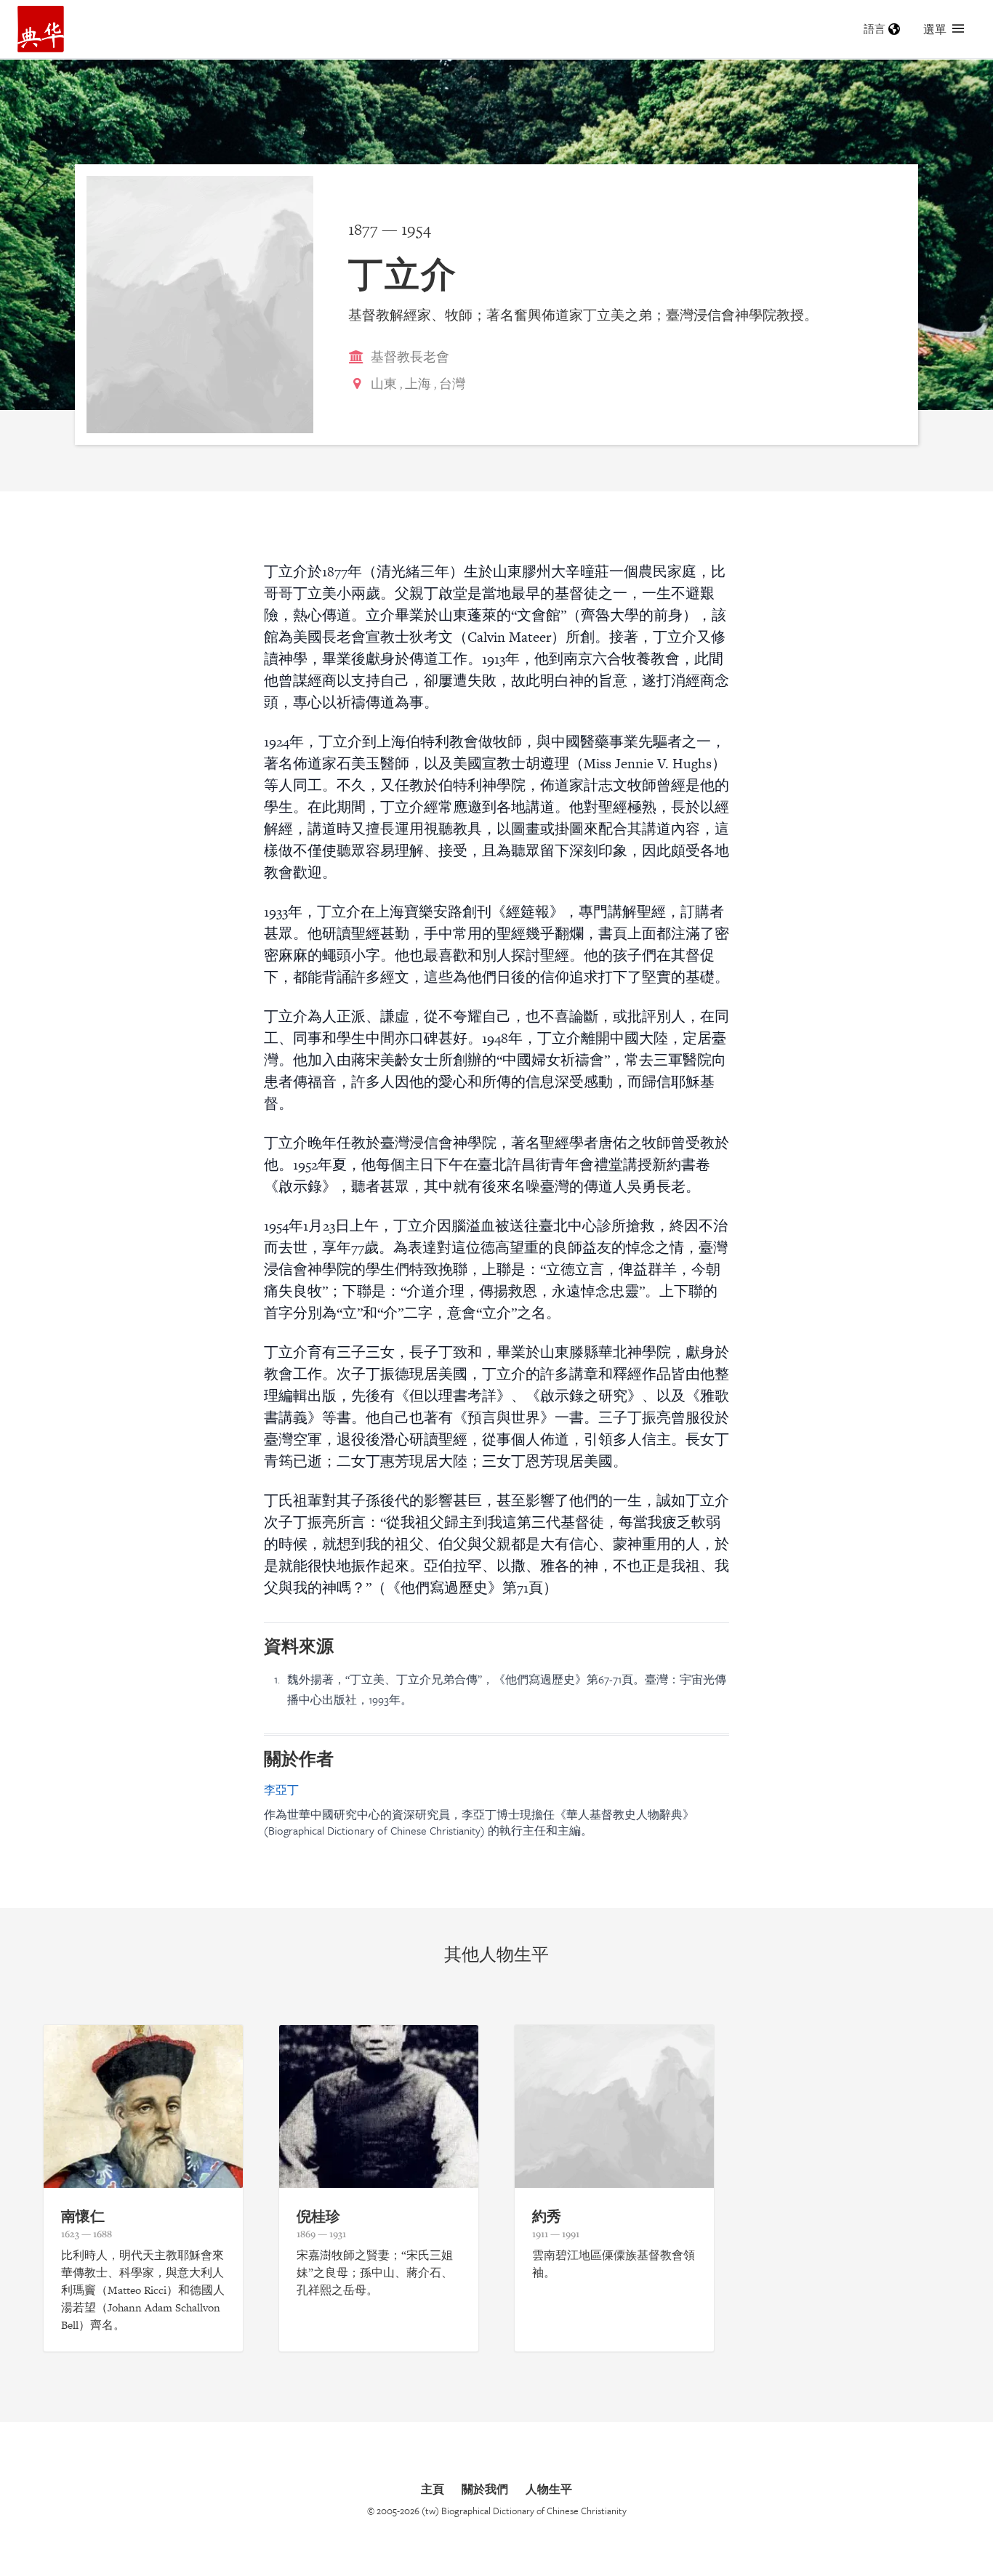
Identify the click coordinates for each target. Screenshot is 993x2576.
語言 (875, 29)
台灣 (452, 383)
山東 (384, 383)
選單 (935, 29)
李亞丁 (281, 1790)
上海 (418, 383)
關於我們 (485, 2489)
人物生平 (549, 2489)
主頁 (433, 2489)
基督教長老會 (410, 357)
